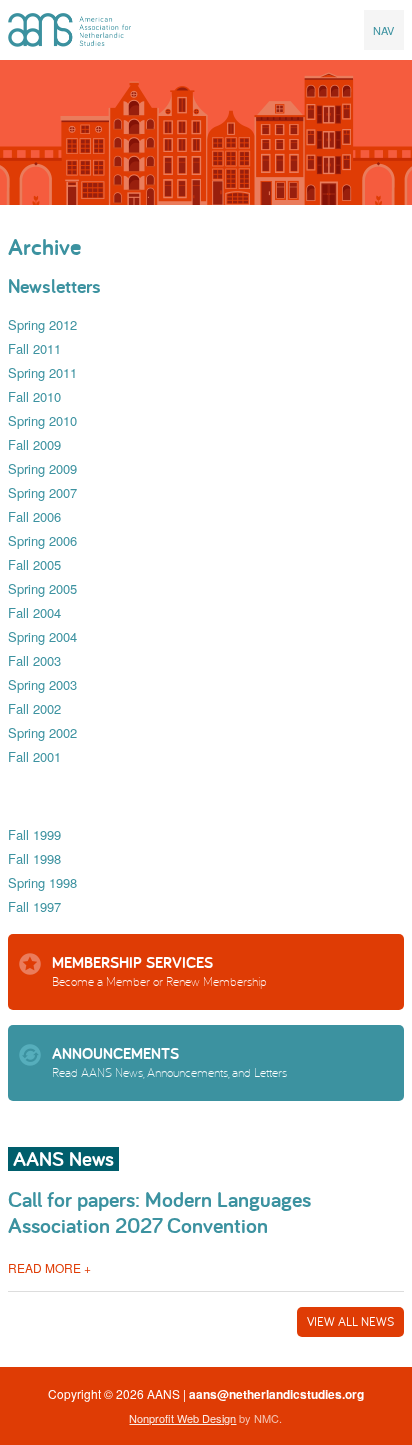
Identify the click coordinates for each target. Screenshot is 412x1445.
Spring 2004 (42, 636)
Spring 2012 (42, 324)
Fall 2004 (34, 612)
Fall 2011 (34, 348)
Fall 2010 (34, 396)
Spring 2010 (42, 420)
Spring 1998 (42, 882)
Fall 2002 (34, 708)
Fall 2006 (34, 516)
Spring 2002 (42, 732)
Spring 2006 (42, 540)
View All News (350, 1321)
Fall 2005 (34, 564)
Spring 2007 (42, 492)
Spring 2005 (42, 588)
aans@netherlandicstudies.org (276, 1394)
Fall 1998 (34, 858)
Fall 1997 (34, 906)
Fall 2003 (34, 660)
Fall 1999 (34, 834)
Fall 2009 (34, 444)
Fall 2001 (34, 756)
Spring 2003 (42, 684)
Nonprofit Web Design (182, 1418)
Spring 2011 (42, 372)
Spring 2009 (42, 468)
